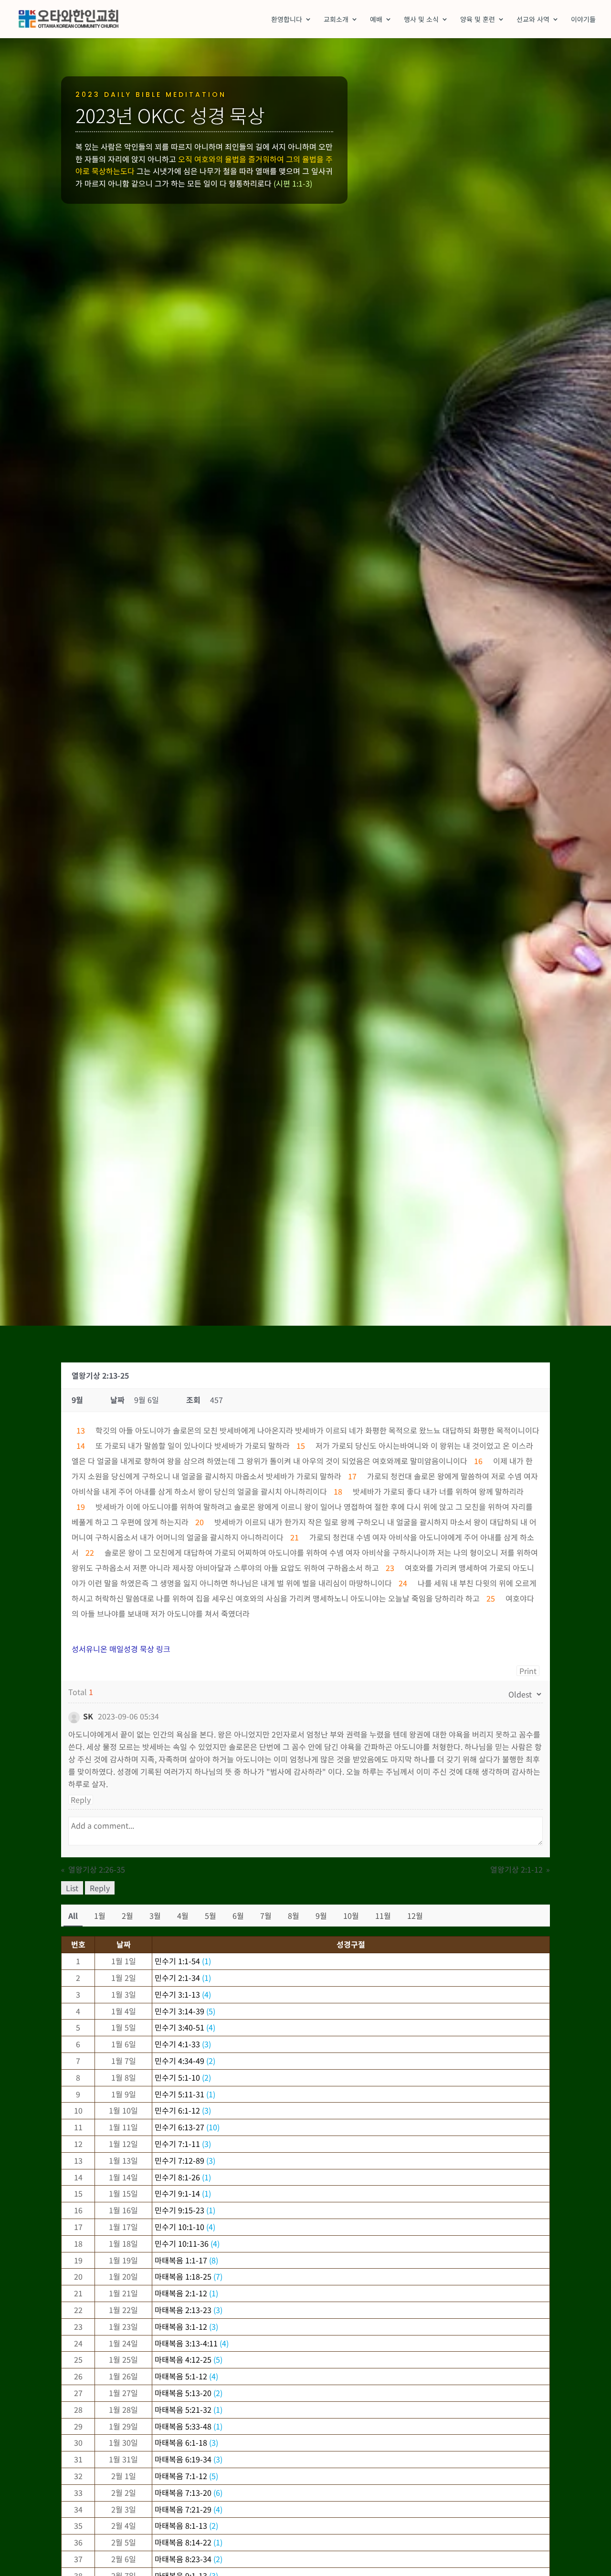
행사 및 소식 (421, 20)
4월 (183, 1916)
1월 (100, 1916)
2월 (127, 1916)
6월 (238, 1916)
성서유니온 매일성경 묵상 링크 (121, 1649)
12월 (415, 1916)
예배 (376, 20)
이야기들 (583, 20)
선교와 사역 (533, 20)
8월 (294, 1916)
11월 (383, 1916)
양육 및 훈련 (478, 20)
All (73, 1916)
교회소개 (336, 20)
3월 (155, 1916)
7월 (266, 1916)
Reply (81, 1800)
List (72, 1888)
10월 (351, 1916)
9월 (321, 1916)
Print (528, 1671)
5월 (211, 1916)
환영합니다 (287, 20)
